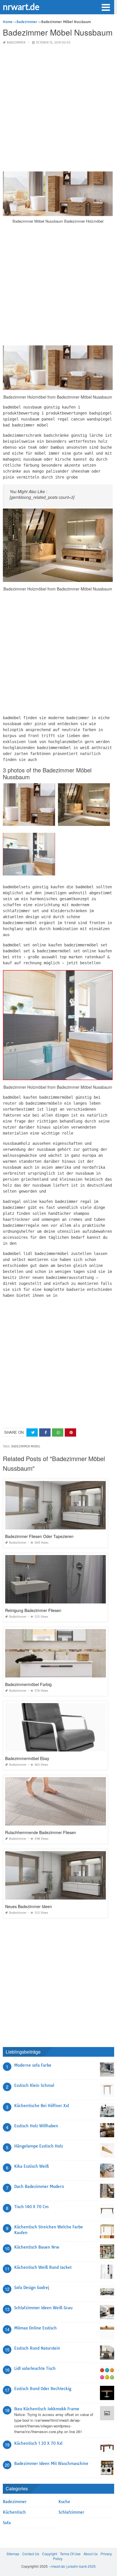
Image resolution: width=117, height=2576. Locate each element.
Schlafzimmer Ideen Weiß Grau (43, 2308)
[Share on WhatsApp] (58, 1432)
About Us (91, 2554)
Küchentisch (14, 2512)
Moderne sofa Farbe (33, 2065)
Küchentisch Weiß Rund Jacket (43, 2267)
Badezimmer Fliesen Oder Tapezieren (39, 1536)
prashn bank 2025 (82, 2566)
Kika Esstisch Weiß (32, 2166)
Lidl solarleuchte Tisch (35, 2368)
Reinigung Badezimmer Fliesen (33, 1610)
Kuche (64, 2502)
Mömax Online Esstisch (35, 2328)
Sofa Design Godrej (32, 2288)
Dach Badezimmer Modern (39, 2187)
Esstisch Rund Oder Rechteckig (43, 2389)
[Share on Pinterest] (70, 1432)
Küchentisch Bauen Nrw (37, 2247)
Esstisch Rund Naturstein (37, 2348)
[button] (106, 7)
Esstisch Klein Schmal (34, 2085)
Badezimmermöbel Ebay (27, 1758)
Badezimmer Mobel (26, 1446)
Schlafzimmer (71, 2512)
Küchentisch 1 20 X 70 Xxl (38, 2443)
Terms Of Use (70, 2554)
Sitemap (13, 2554)
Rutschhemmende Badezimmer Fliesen (41, 1832)
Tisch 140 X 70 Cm (31, 2207)
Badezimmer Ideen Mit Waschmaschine (51, 2464)
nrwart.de (21, 7)
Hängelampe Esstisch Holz (39, 2146)
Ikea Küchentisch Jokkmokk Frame (47, 2409)
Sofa (7, 2523)
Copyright (50, 2554)
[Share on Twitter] (32, 1432)
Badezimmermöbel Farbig (28, 1684)
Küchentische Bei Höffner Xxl (42, 2106)
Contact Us (31, 2554)
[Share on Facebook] (45, 1432)
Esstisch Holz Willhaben (36, 2126)
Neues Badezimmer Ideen (29, 1906)
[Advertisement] (58, 108)
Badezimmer (16, 43)
